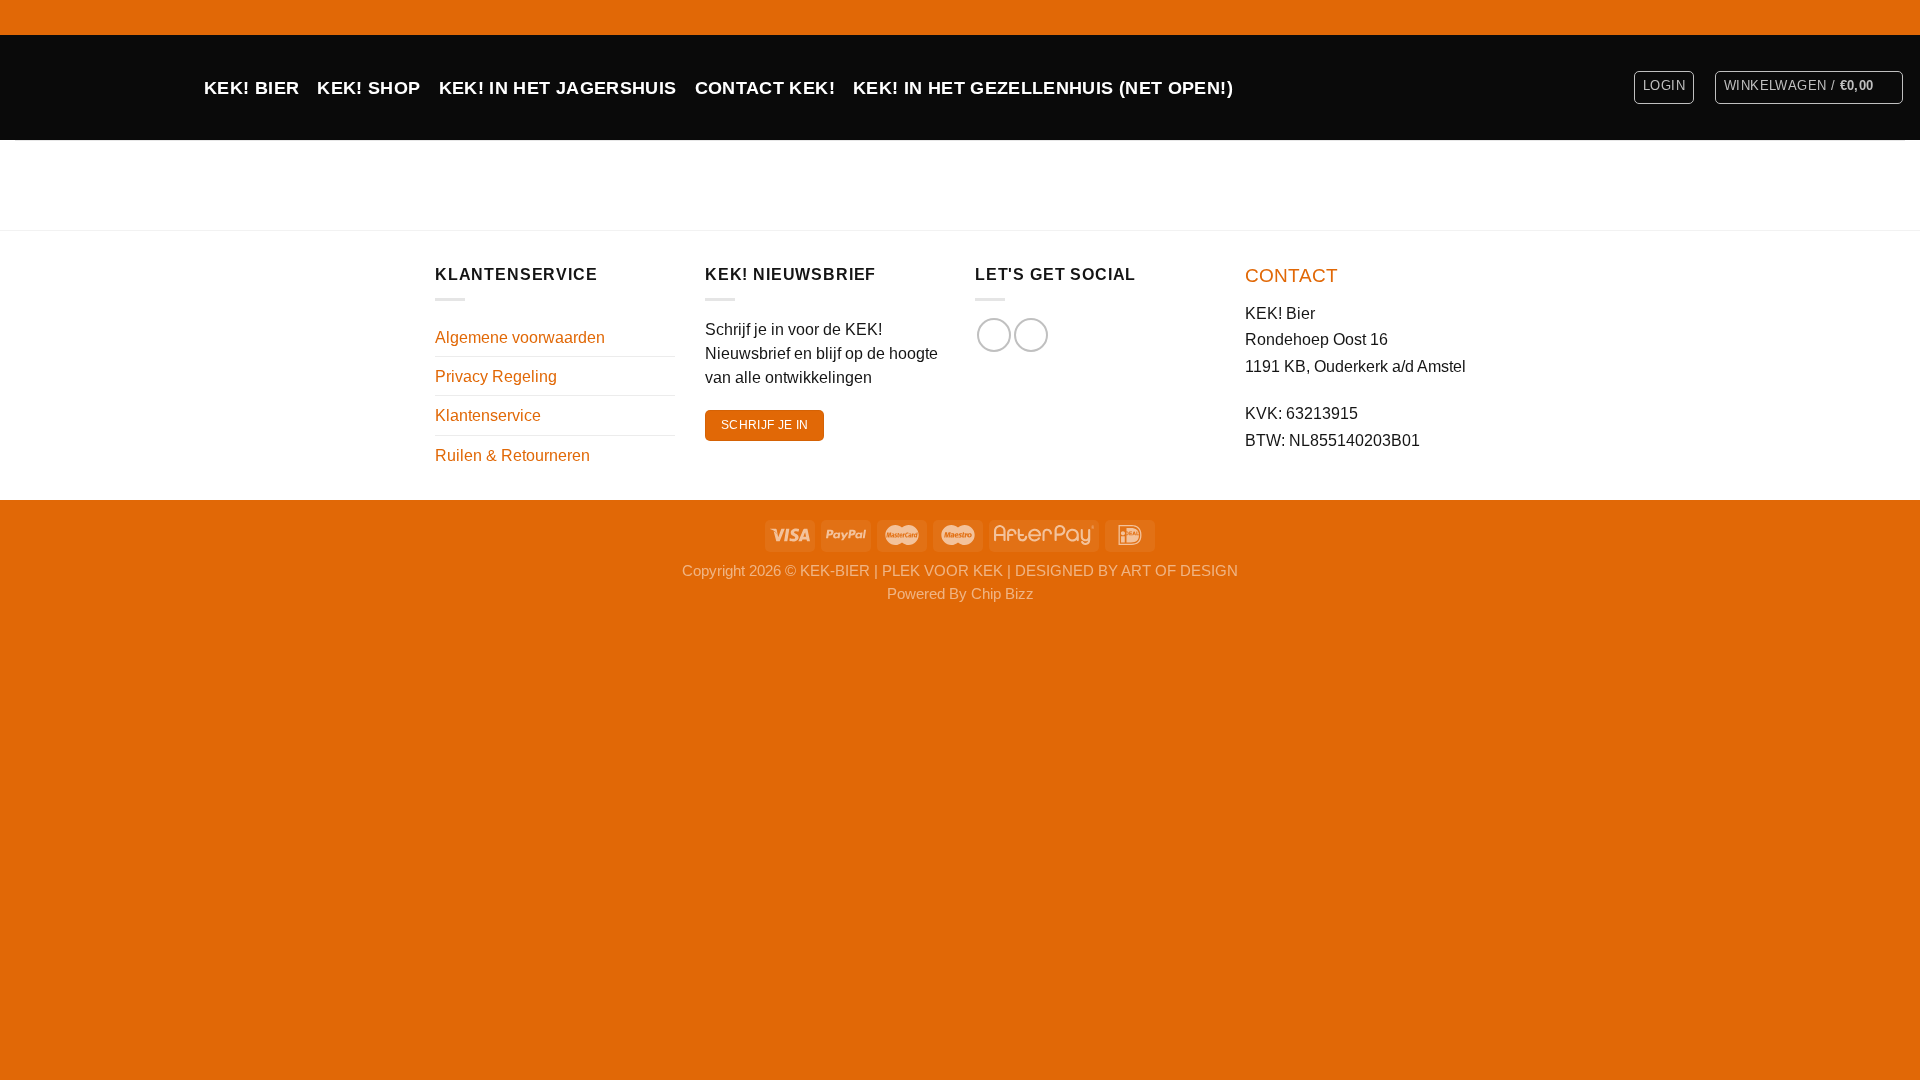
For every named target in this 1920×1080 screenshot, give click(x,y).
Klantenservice (488, 415)
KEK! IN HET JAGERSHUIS (558, 88)
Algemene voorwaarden (520, 337)
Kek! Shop (368, 88)
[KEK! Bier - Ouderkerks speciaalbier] (94, 87)
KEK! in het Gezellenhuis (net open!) (1043, 88)
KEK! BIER (251, 88)
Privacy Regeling (496, 376)
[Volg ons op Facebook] (1875, 17)
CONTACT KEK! (765, 88)
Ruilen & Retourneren (512, 455)
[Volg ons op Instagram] (1895, 17)
